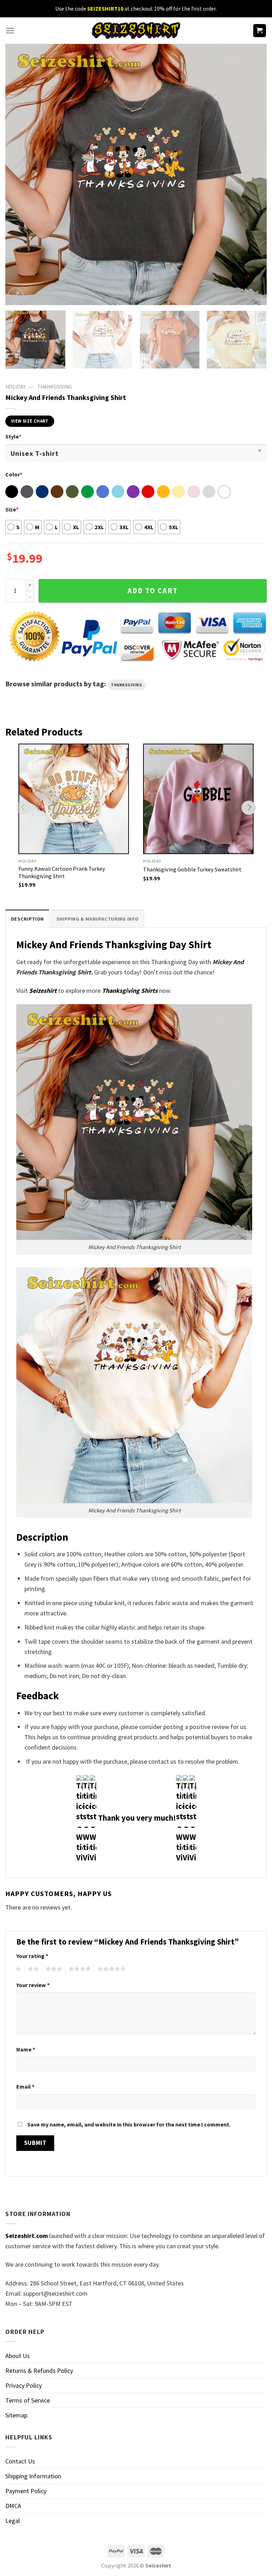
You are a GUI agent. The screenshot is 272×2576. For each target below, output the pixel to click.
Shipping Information (33, 2476)
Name (26, 2049)
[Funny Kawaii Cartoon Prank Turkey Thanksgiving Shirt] (74, 799)
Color (14, 474)
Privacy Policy (24, 2385)
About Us (18, 2356)
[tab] (27, 919)
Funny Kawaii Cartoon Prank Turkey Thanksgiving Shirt (62, 872)
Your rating (32, 1956)
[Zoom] (16, 296)
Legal (13, 2521)
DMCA (13, 2506)
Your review (33, 1985)
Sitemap (16, 2415)
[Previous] (19, 174)
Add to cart (153, 591)
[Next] (253, 174)
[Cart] (260, 31)
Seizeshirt (43, 991)
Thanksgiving (55, 387)
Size (12, 509)
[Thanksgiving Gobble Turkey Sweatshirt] (198, 799)
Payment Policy (26, 2491)
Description (27, 919)
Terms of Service (28, 2400)
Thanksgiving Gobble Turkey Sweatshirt (192, 869)
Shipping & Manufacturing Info (97, 919)
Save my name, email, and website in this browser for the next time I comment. (129, 2124)
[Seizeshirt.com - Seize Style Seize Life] (136, 31)
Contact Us (20, 2461)
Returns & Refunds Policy (39, 2371)
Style (13, 436)
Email (25, 2086)
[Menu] (10, 31)
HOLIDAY (15, 387)
